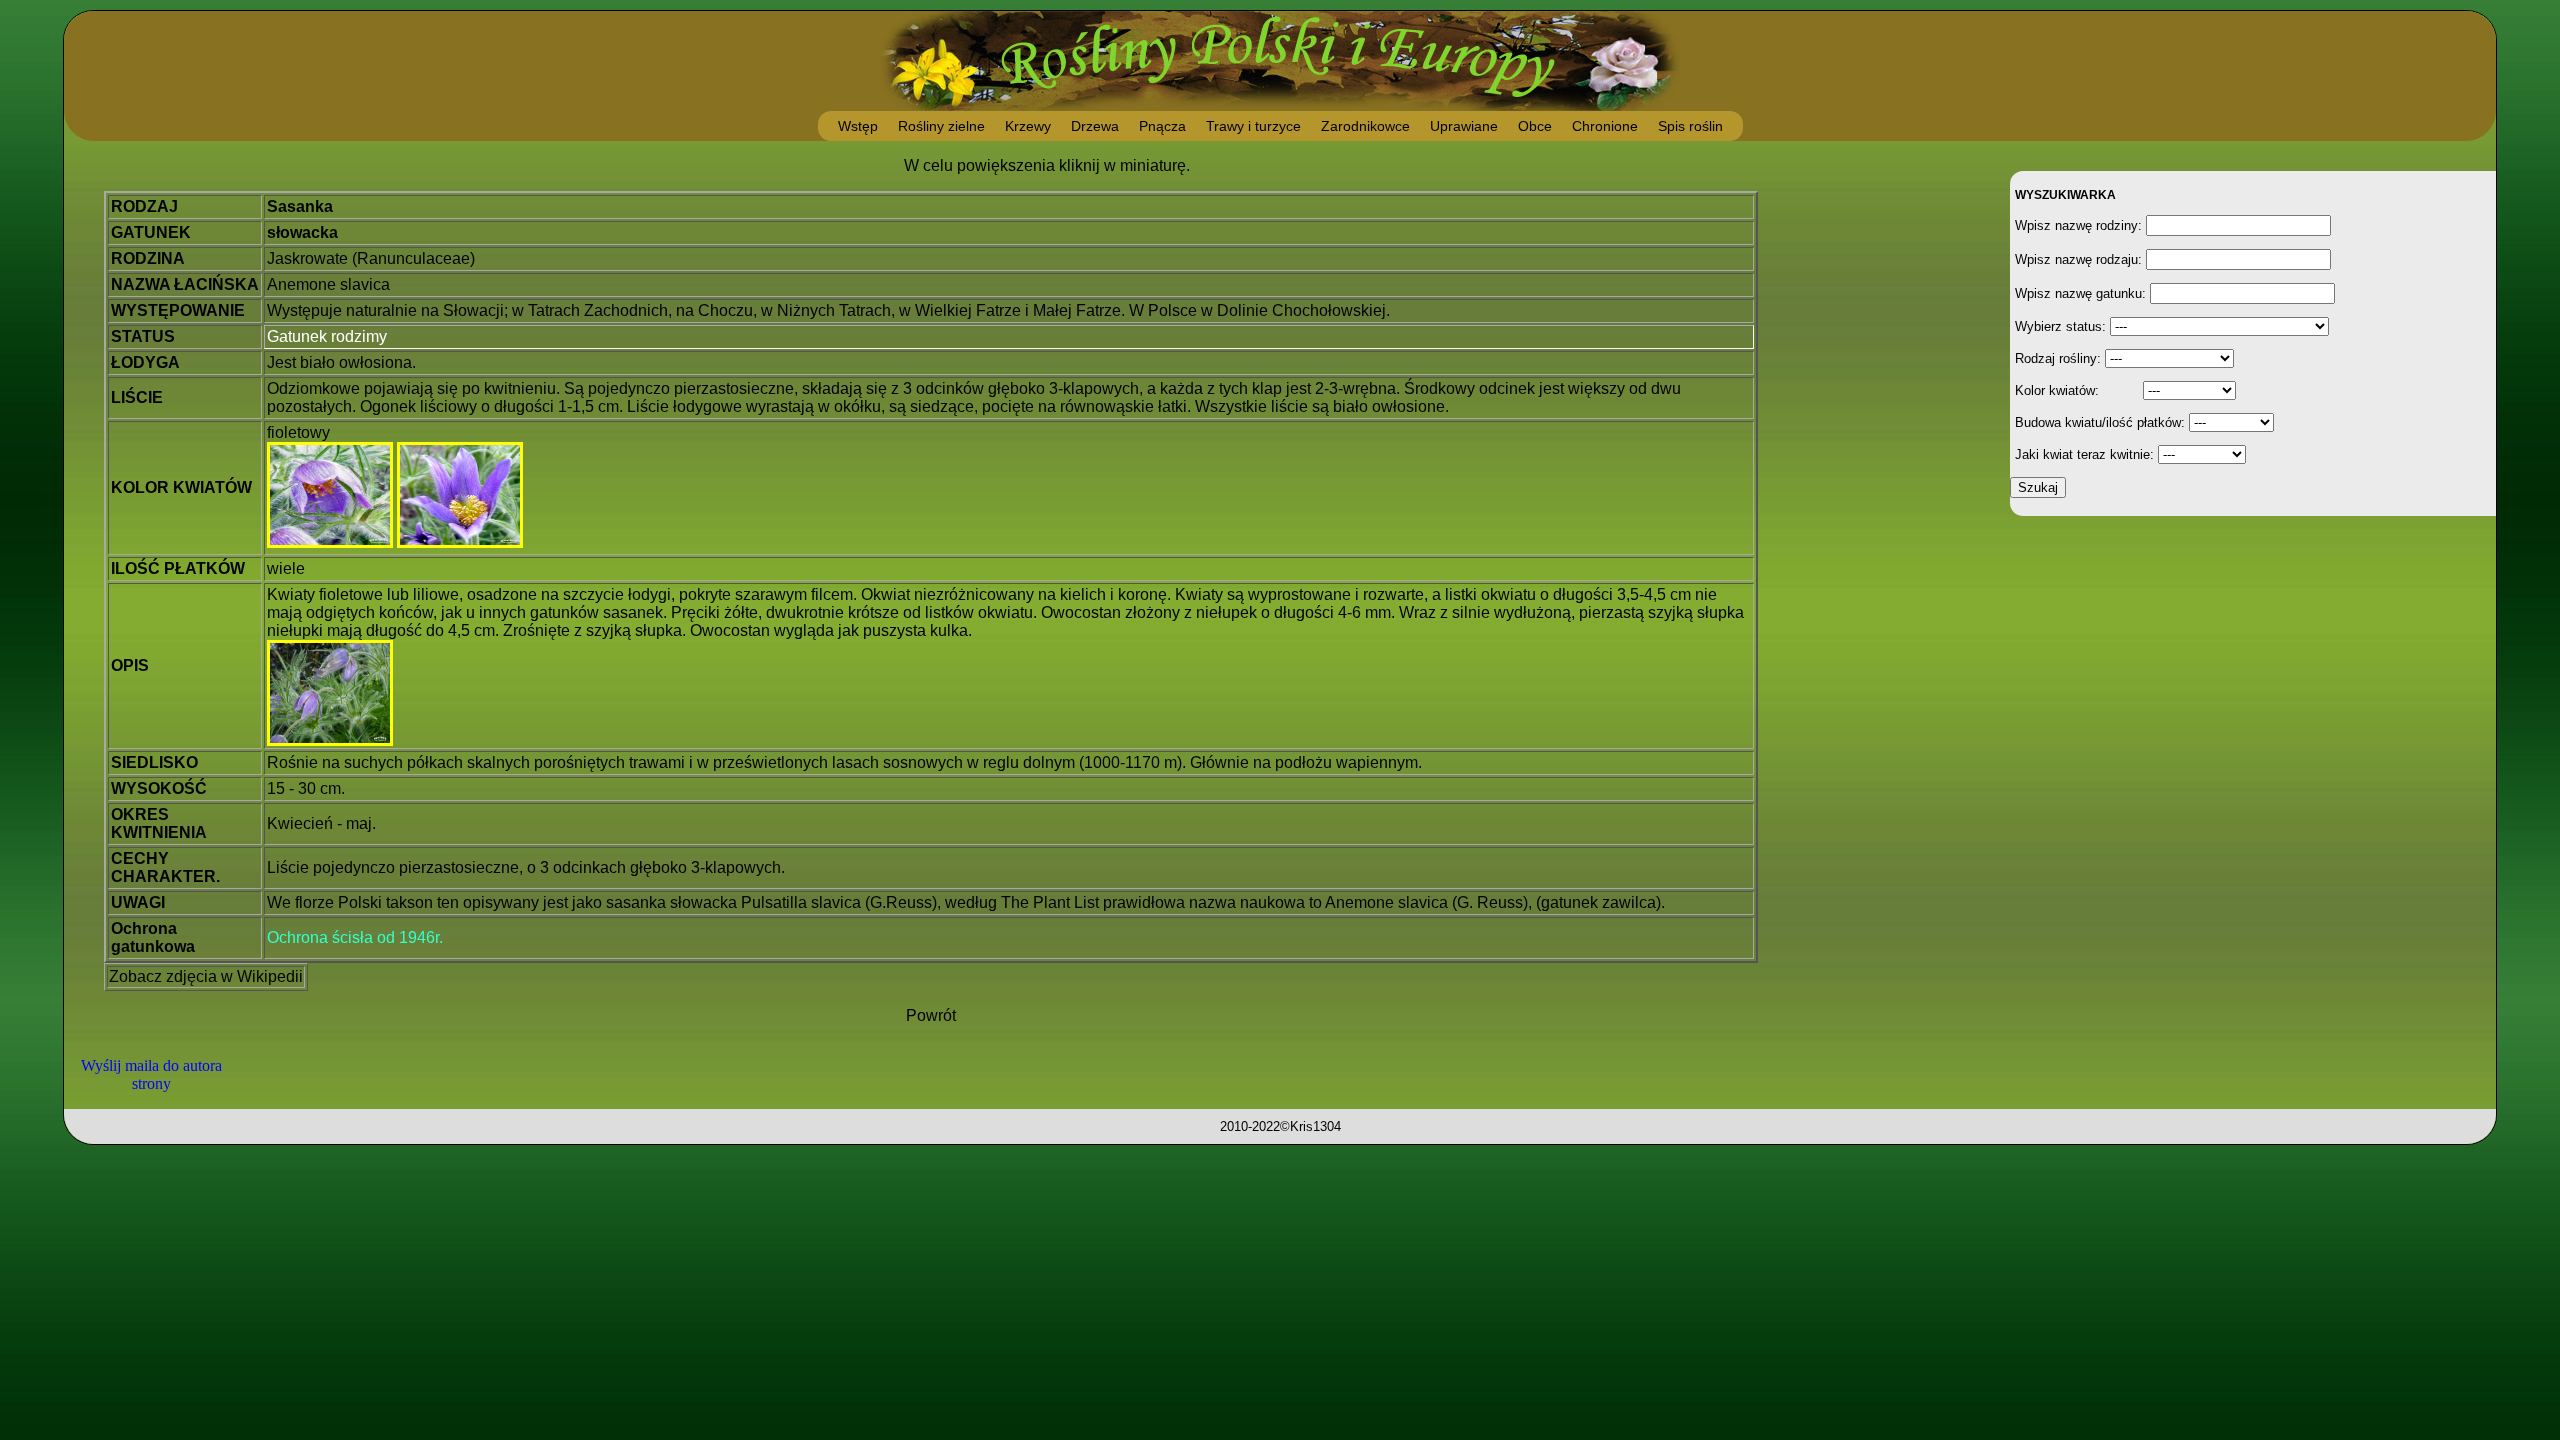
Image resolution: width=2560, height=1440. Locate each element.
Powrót (931, 1015)
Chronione (1605, 126)
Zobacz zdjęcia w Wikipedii (206, 976)
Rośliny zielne (941, 126)
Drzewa (1095, 126)
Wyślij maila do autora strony (151, 1074)
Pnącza (1162, 126)
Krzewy (1028, 126)
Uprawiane (1464, 126)
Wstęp (858, 126)
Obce (1535, 126)
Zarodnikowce (1365, 126)
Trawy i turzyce (1253, 126)
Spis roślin (1690, 126)
